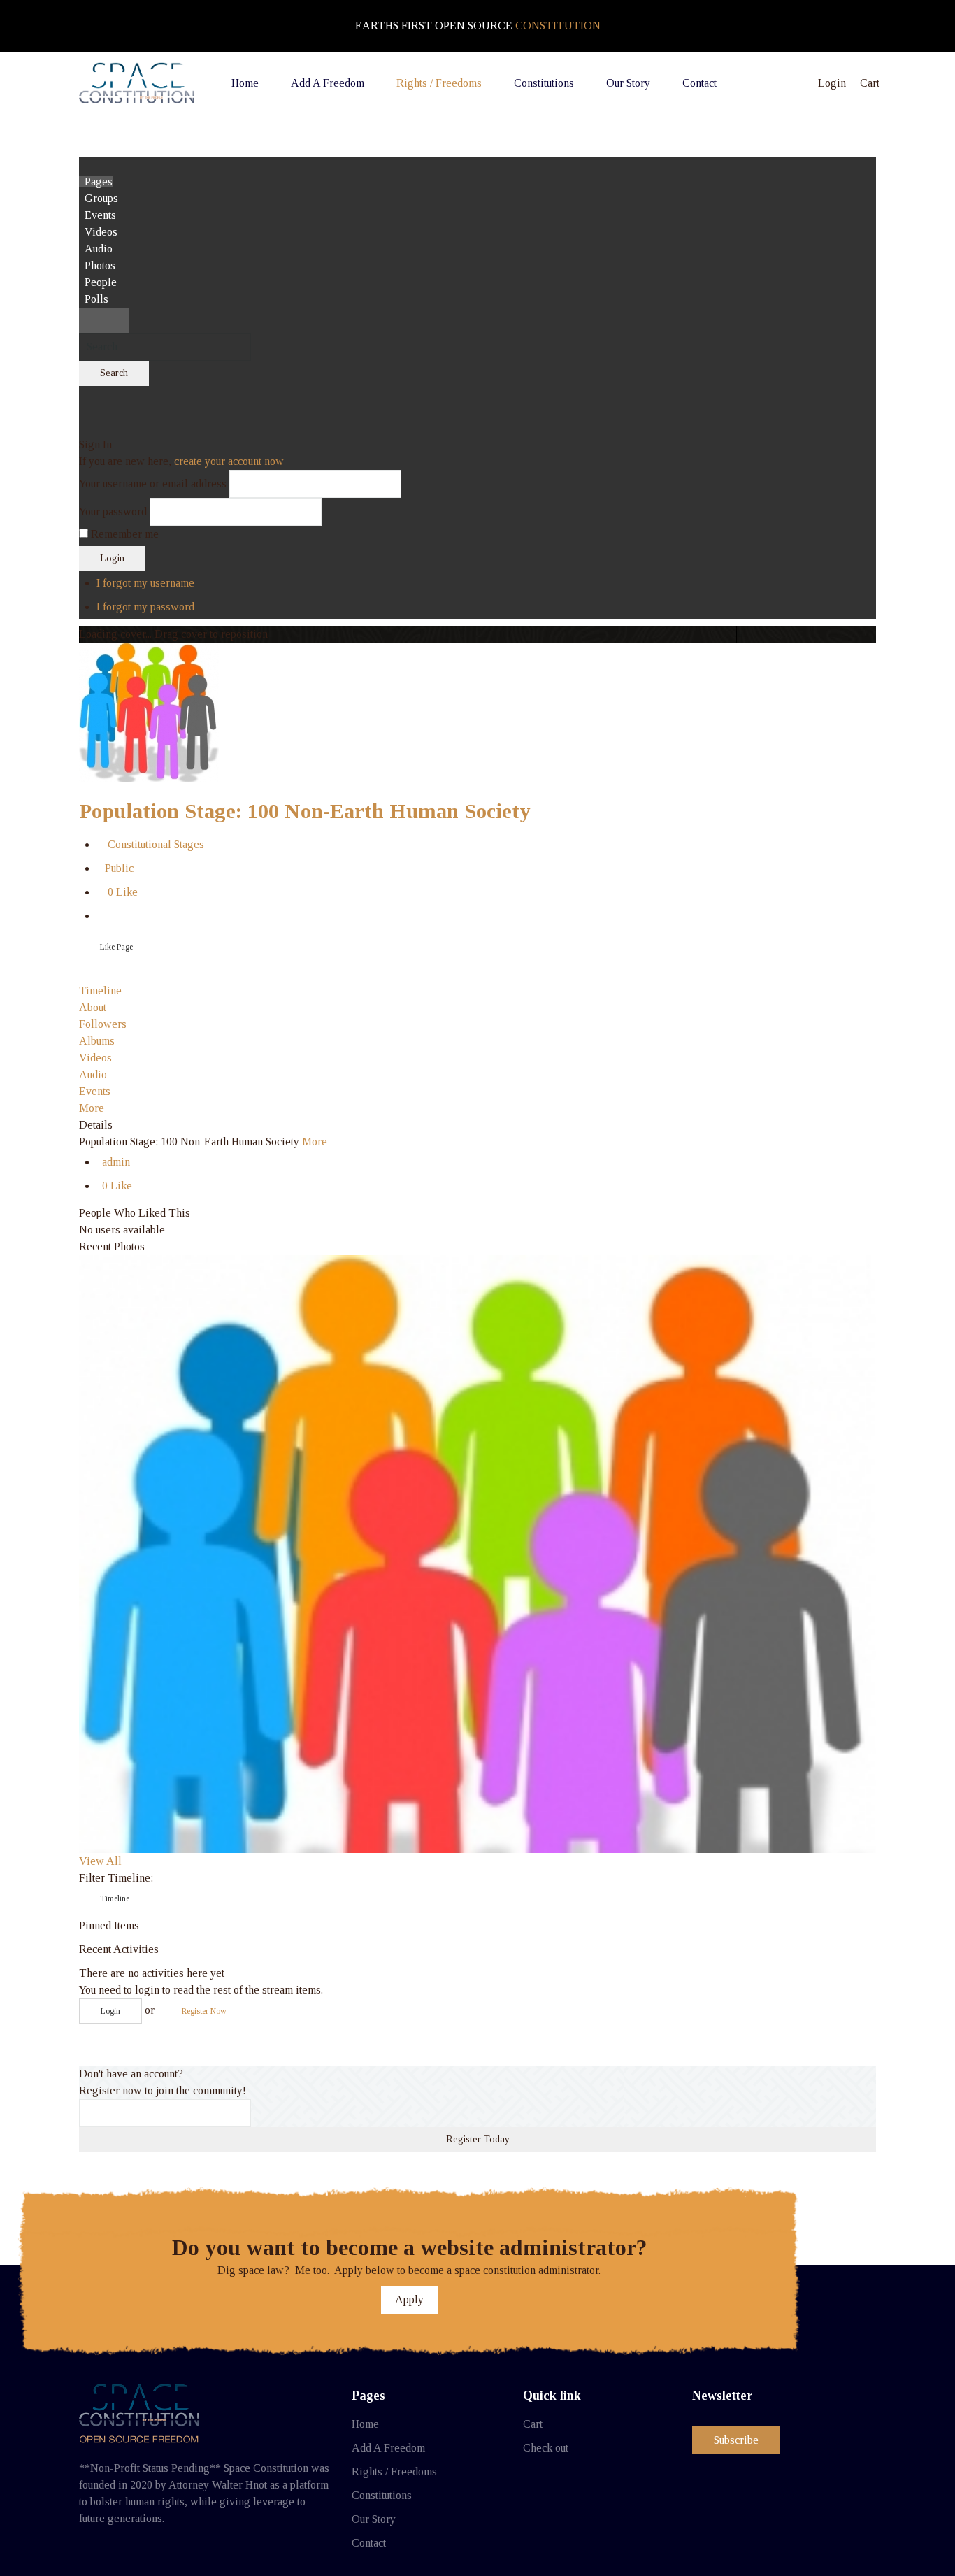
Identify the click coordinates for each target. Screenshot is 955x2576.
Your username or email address (153, 484)
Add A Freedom (388, 2448)
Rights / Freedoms (394, 2471)
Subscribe (736, 2440)
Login (112, 558)
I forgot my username (145, 583)
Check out (546, 2448)
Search (114, 373)
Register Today (478, 2139)
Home (365, 2424)
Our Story (374, 2519)
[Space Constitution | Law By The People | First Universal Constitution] (137, 83)
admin (116, 1162)
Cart (533, 2424)
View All (100, 1861)
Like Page (116, 947)
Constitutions (382, 2495)
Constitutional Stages (153, 844)
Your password (113, 511)
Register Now (204, 2011)
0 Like (120, 892)
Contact (369, 2543)
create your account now (229, 461)
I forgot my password (145, 607)
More (315, 1142)
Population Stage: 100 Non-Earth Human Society (305, 811)
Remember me (125, 534)
